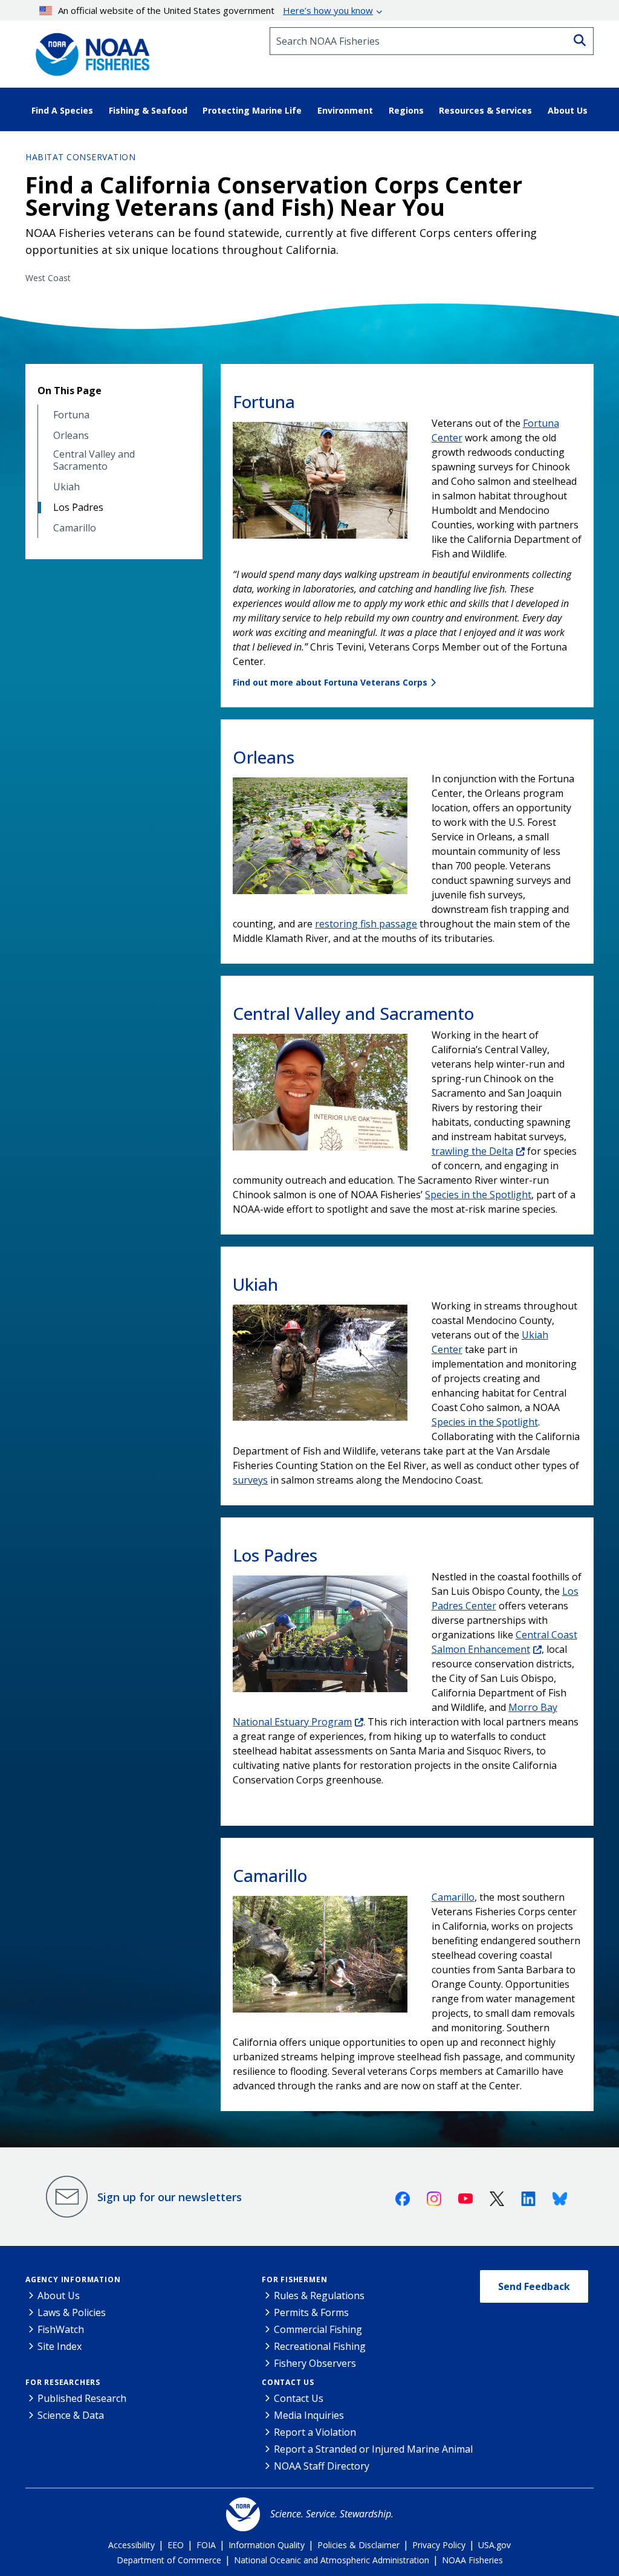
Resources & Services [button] (485, 110)
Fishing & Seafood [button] (148, 110)
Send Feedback (534, 2286)
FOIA (206, 2545)
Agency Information (73, 2279)
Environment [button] (345, 110)
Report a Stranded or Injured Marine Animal (373, 2449)
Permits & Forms (311, 2312)
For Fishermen (294, 2279)
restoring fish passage (366, 924)
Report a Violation (315, 2432)
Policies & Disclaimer (358, 2545)
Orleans (71, 436)
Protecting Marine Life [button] (252, 110)
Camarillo (75, 528)
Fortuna (71, 415)
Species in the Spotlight (478, 1195)
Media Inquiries (309, 2415)
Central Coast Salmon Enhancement (504, 1642)
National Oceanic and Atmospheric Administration (332, 2560)
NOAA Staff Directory (322, 2466)
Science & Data (71, 2415)
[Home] (89, 50)
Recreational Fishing (320, 2346)
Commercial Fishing (318, 2329)
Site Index (60, 2346)
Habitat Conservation (80, 157)
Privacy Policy (439, 2545)
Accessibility (131, 2545)
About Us (59, 2295)
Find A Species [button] (62, 110)
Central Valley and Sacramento (94, 460)
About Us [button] (568, 110)
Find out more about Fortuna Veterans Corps (330, 682)
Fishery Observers (315, 2363)
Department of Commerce (169, 2560)
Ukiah (66, 487)
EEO (176, 2545)
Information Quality (267, 2545)
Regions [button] (406, 110)
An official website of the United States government (216, 10)
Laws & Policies (72, 2312)
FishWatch (61, 2329)
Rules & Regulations (319, 2295)
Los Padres (78, 508)
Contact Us (288, 2382)
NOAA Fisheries (472, 2560)
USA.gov (494, 2545)
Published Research (82, 2398)
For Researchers (63, 2382)
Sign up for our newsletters (170, 2197)
